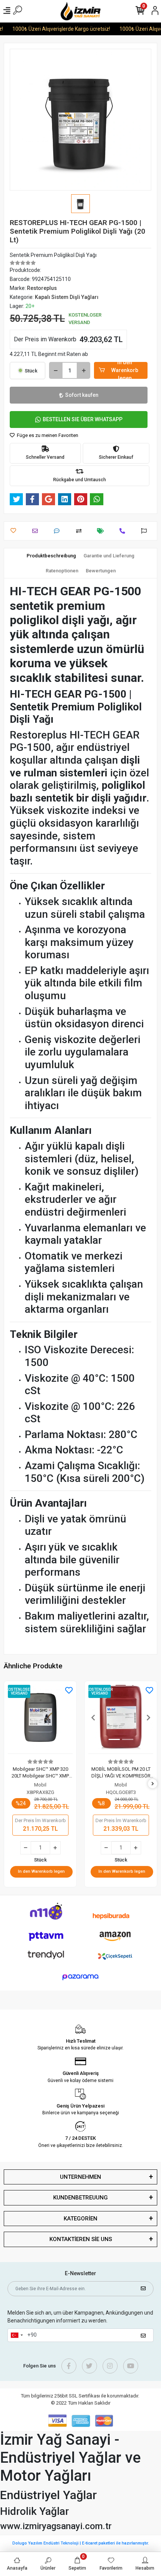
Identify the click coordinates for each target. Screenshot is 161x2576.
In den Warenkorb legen (125, 370)
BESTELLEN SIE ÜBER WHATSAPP (83, 419)
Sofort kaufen (82, 395)
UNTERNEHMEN (80, 2177)
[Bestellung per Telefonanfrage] (124, 531)
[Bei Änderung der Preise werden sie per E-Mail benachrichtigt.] (102, 531)
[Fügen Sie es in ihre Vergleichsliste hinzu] (81, 531)
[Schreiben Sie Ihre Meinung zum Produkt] (59, 531)
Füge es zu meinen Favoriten (47, 435)
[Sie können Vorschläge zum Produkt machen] (146, 531)
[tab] (51, 556)
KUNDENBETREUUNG (80, 2198)
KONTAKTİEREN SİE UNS (81, 2239)
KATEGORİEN (80, 2219)
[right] (153, 1784)
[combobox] (16, 2335)
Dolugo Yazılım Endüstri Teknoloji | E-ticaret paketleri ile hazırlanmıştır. (81, 2543)
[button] (93, 1717)
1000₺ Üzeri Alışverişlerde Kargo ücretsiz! (56, 29)
